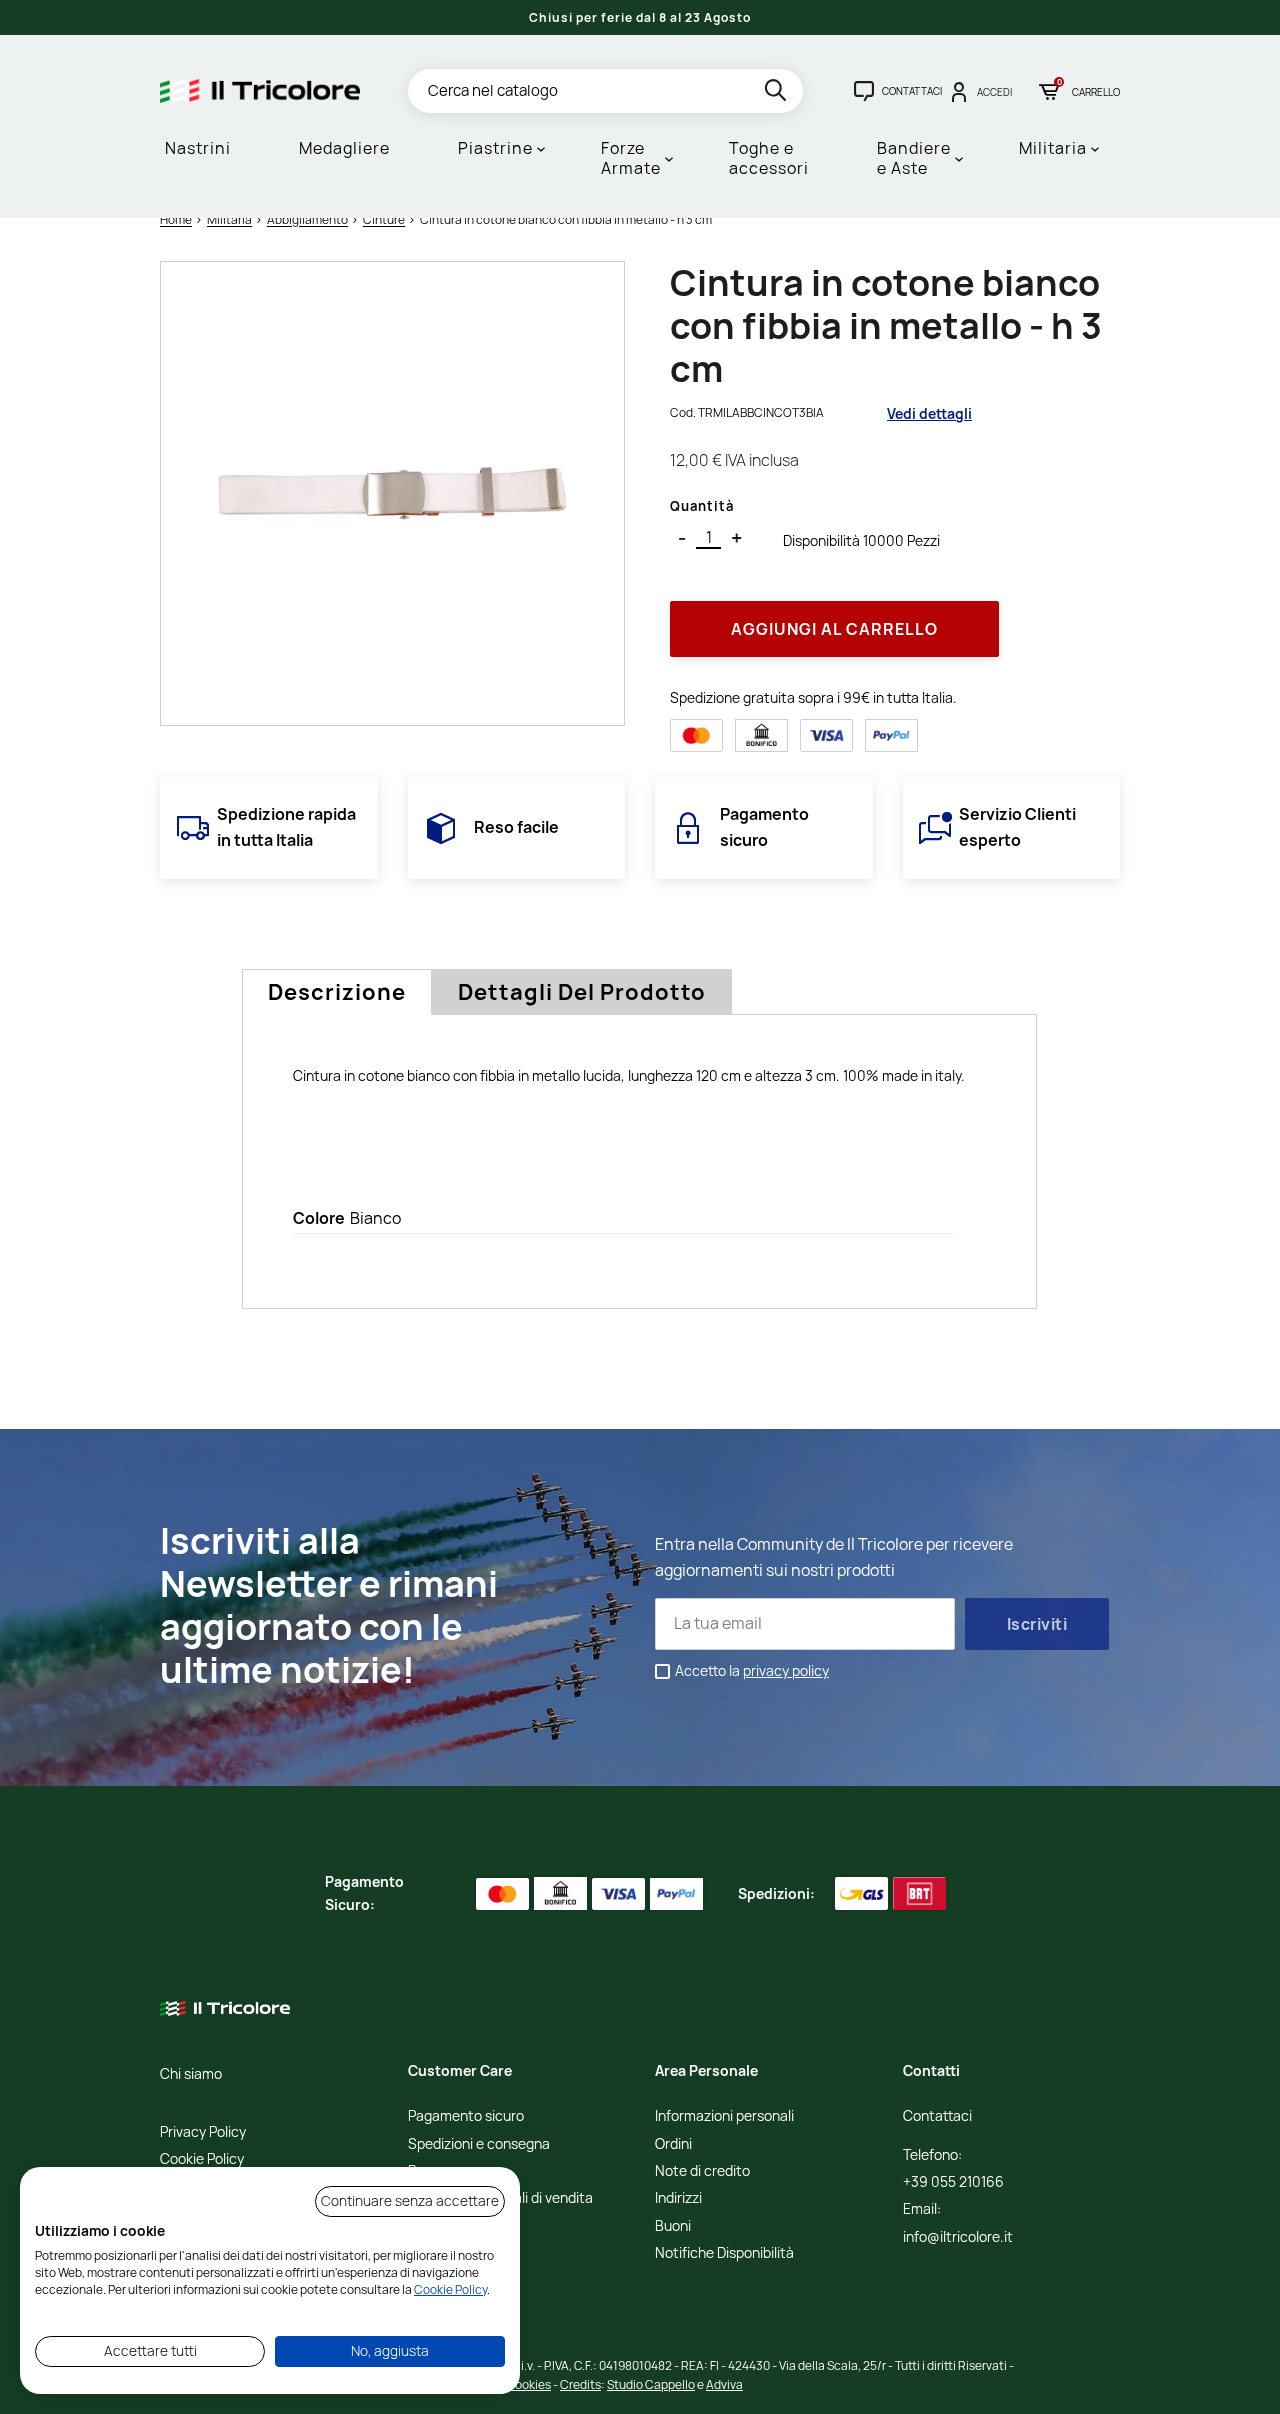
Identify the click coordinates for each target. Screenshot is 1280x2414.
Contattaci (937, 2116)
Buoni (673, 2226)
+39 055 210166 (953, 2182)
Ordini (673, 2144)
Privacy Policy (203, 2132)
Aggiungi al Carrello (834, 629)
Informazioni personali (724, 2116)
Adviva (724, 2384)
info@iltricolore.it (958, 2237)
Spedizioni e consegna (479, 2144)
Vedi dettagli (929, 413)
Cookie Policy (202, 2159)
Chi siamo (191, 2074)
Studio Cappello (651, 2384)
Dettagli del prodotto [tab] (582, 992)
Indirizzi (678, 2198)
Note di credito (702, 2171)
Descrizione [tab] (337, 992)
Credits (580, 2384)
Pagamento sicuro (466, 2116)
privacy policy (786, 1670)
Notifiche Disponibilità (724, 2253)
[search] (777, 93)
